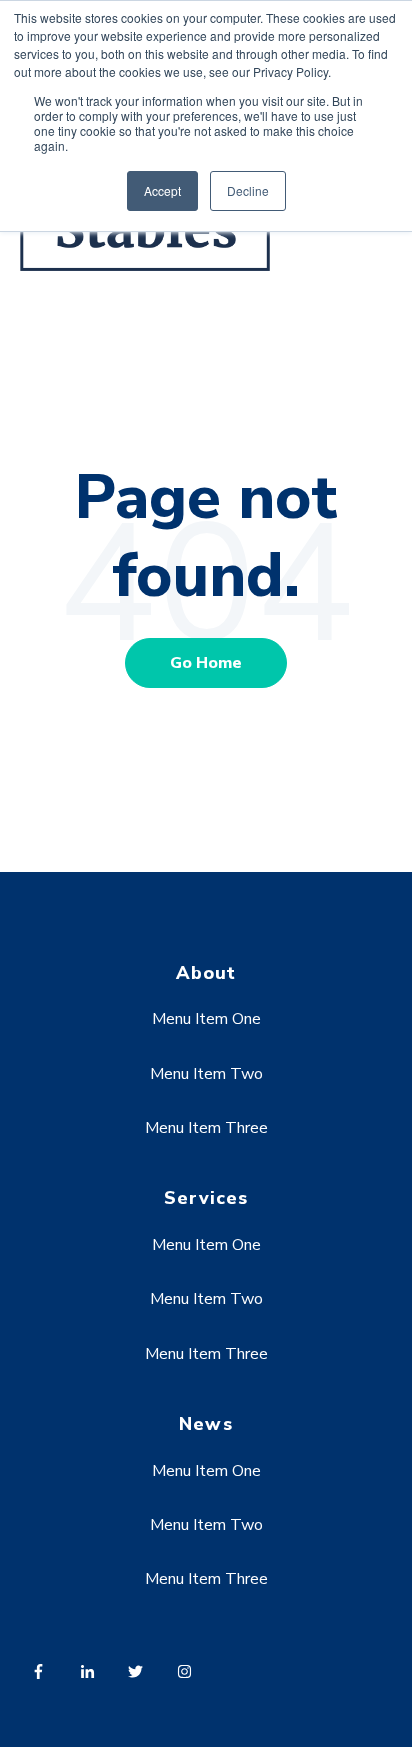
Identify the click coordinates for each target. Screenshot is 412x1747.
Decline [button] (248, 190)
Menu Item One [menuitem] (206, 1019)
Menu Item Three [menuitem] (206, 1128)
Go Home (206, 663)
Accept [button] (162, 190)
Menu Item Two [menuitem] (206, 1074)
